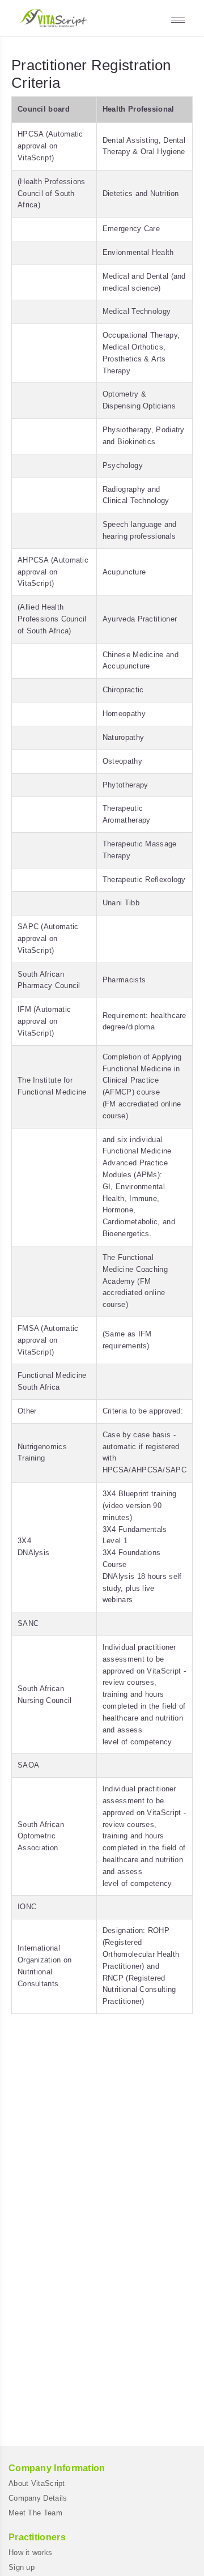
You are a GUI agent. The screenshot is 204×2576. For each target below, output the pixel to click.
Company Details (38, 2498)
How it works (31, 2552)
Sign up (22, 2567)
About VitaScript (37, 2483)
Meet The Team (35, 2513)
